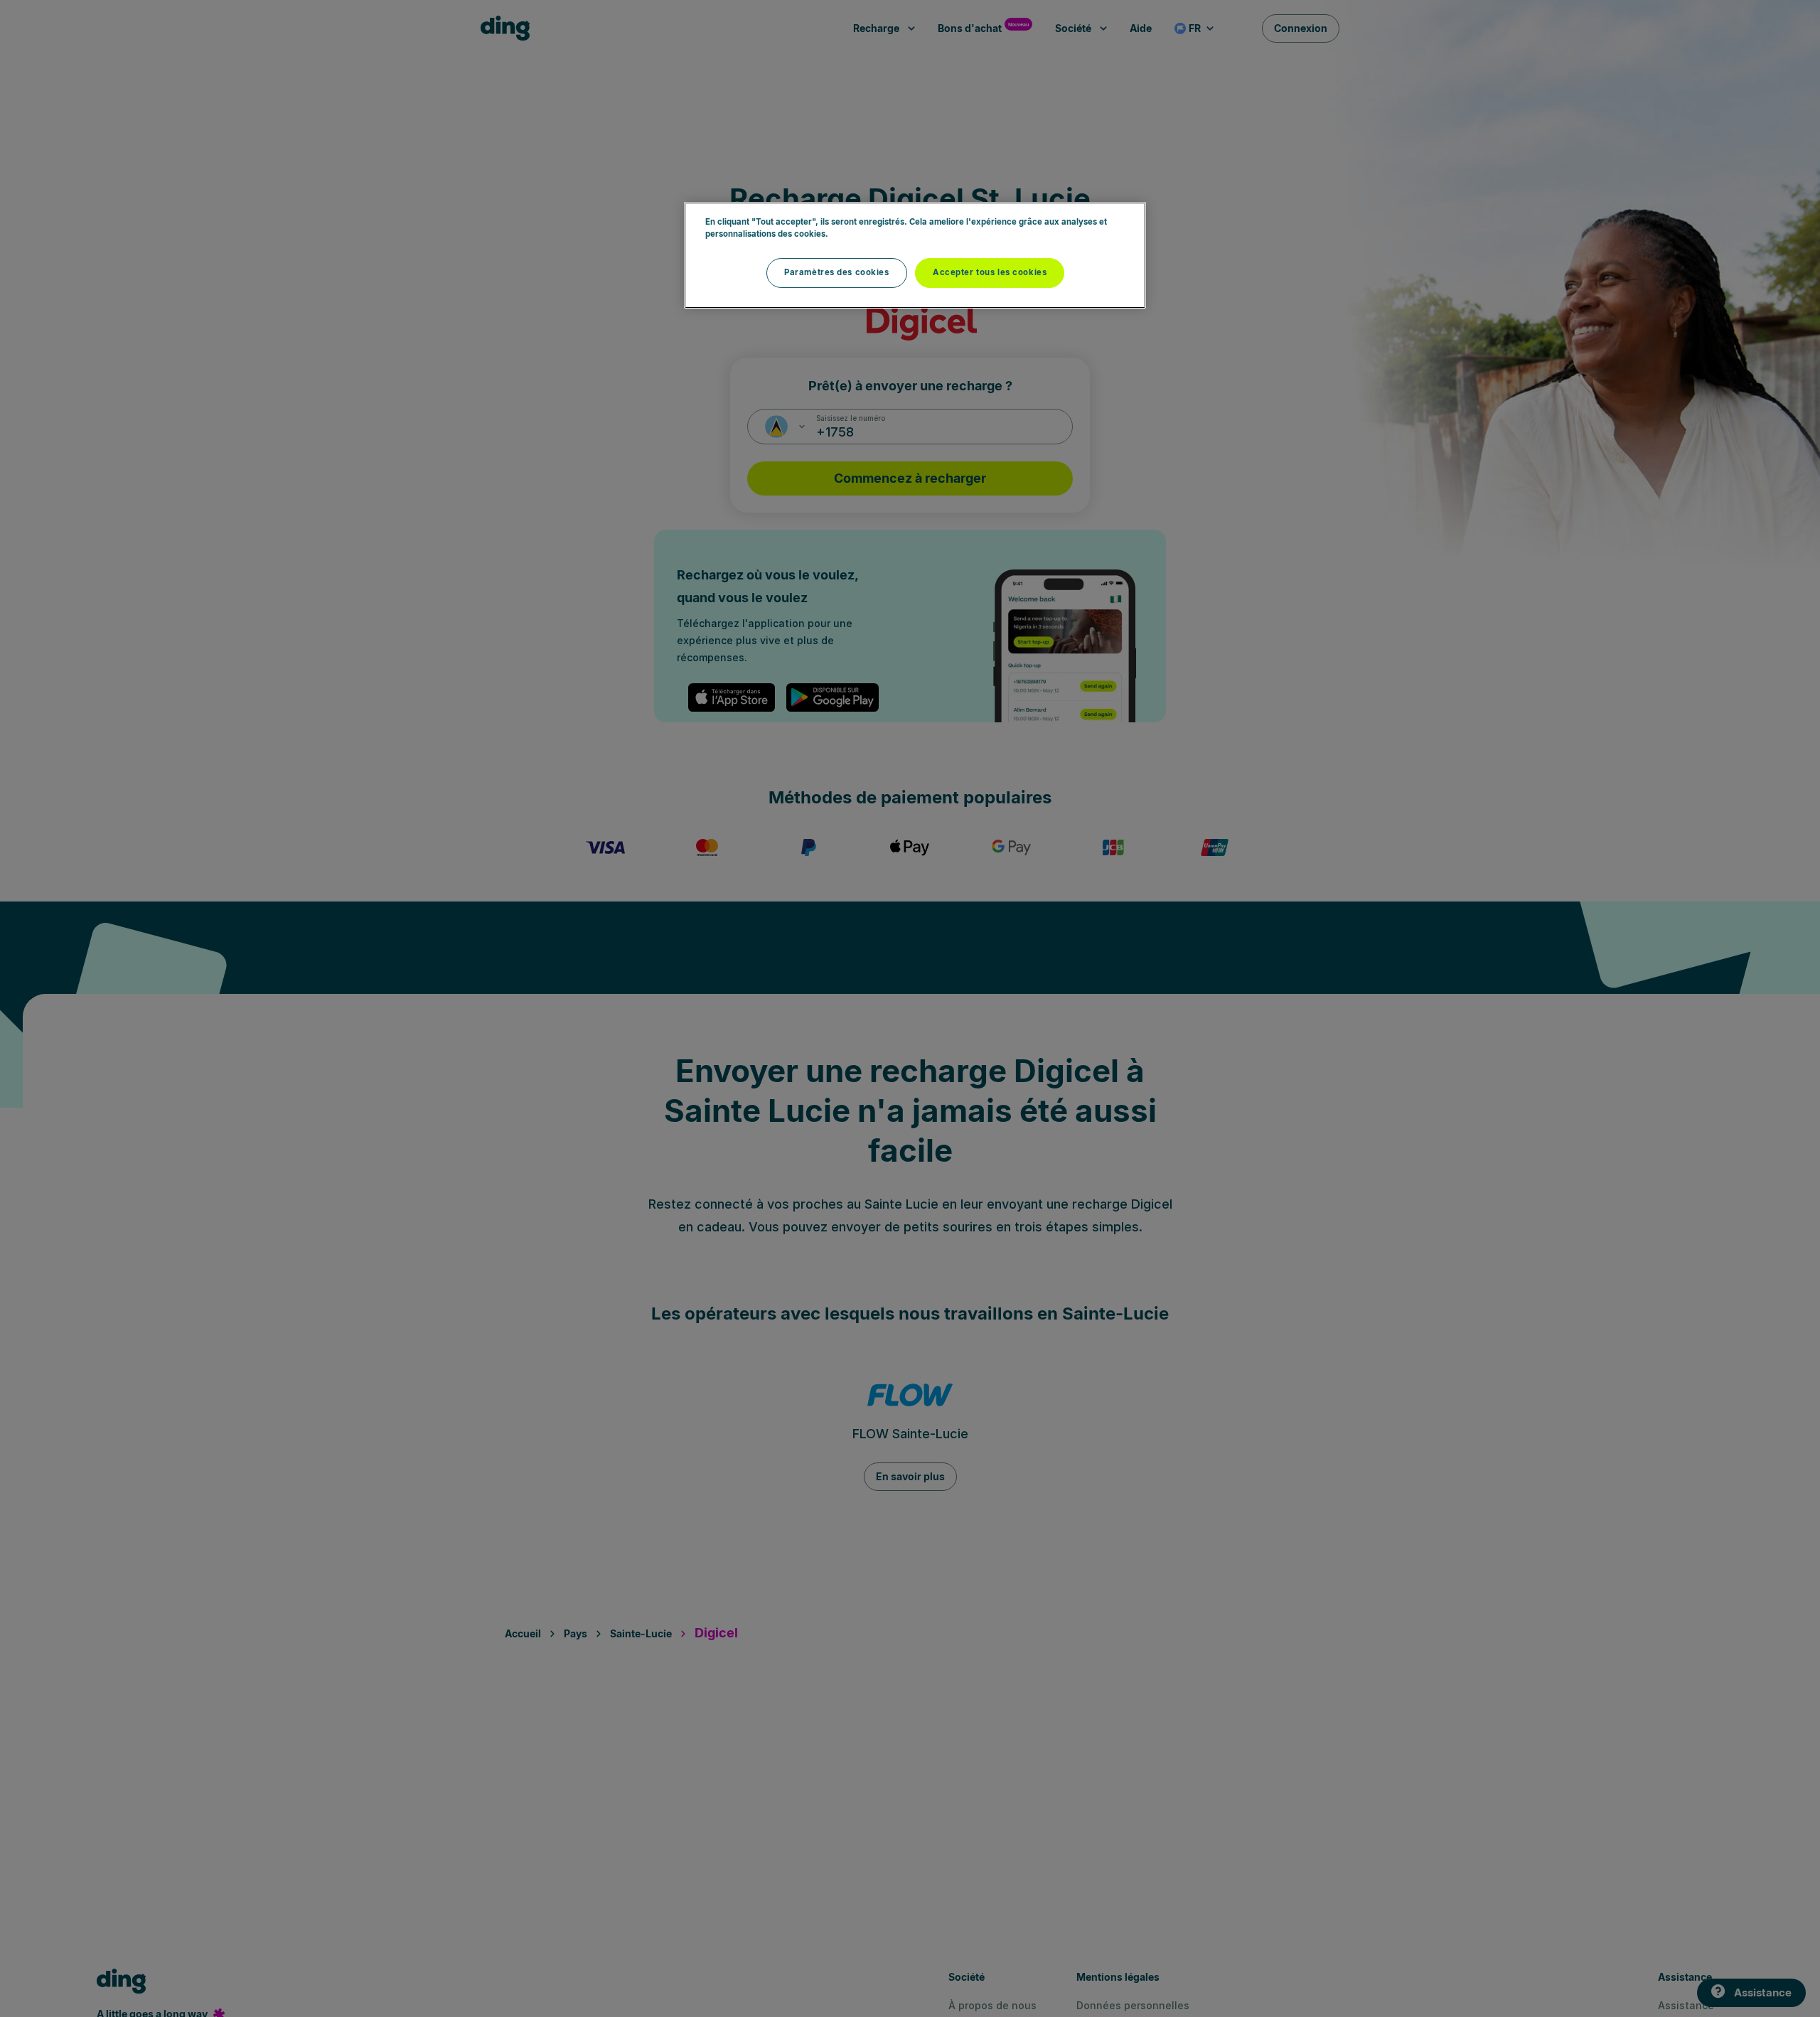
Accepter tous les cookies (990, 272)
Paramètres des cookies (837, 272)
